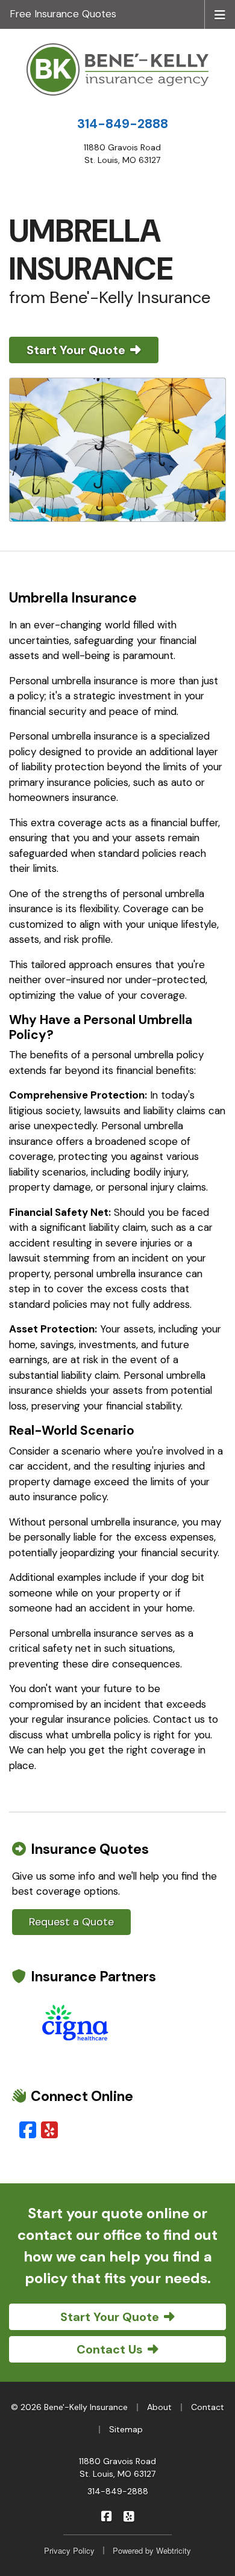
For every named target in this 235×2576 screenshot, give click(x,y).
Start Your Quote (76, 350)
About (159, 2407)
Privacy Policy (69, 2550)
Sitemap (126, 2429)
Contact (208, 2407)
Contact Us (110, 2349)
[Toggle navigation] (220, 14)
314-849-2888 (123, 124)
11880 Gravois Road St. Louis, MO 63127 (117, 2467)
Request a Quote (71, 1922)
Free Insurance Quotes (63, 14)
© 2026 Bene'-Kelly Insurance (69, 2407)
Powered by (152, 2550)
